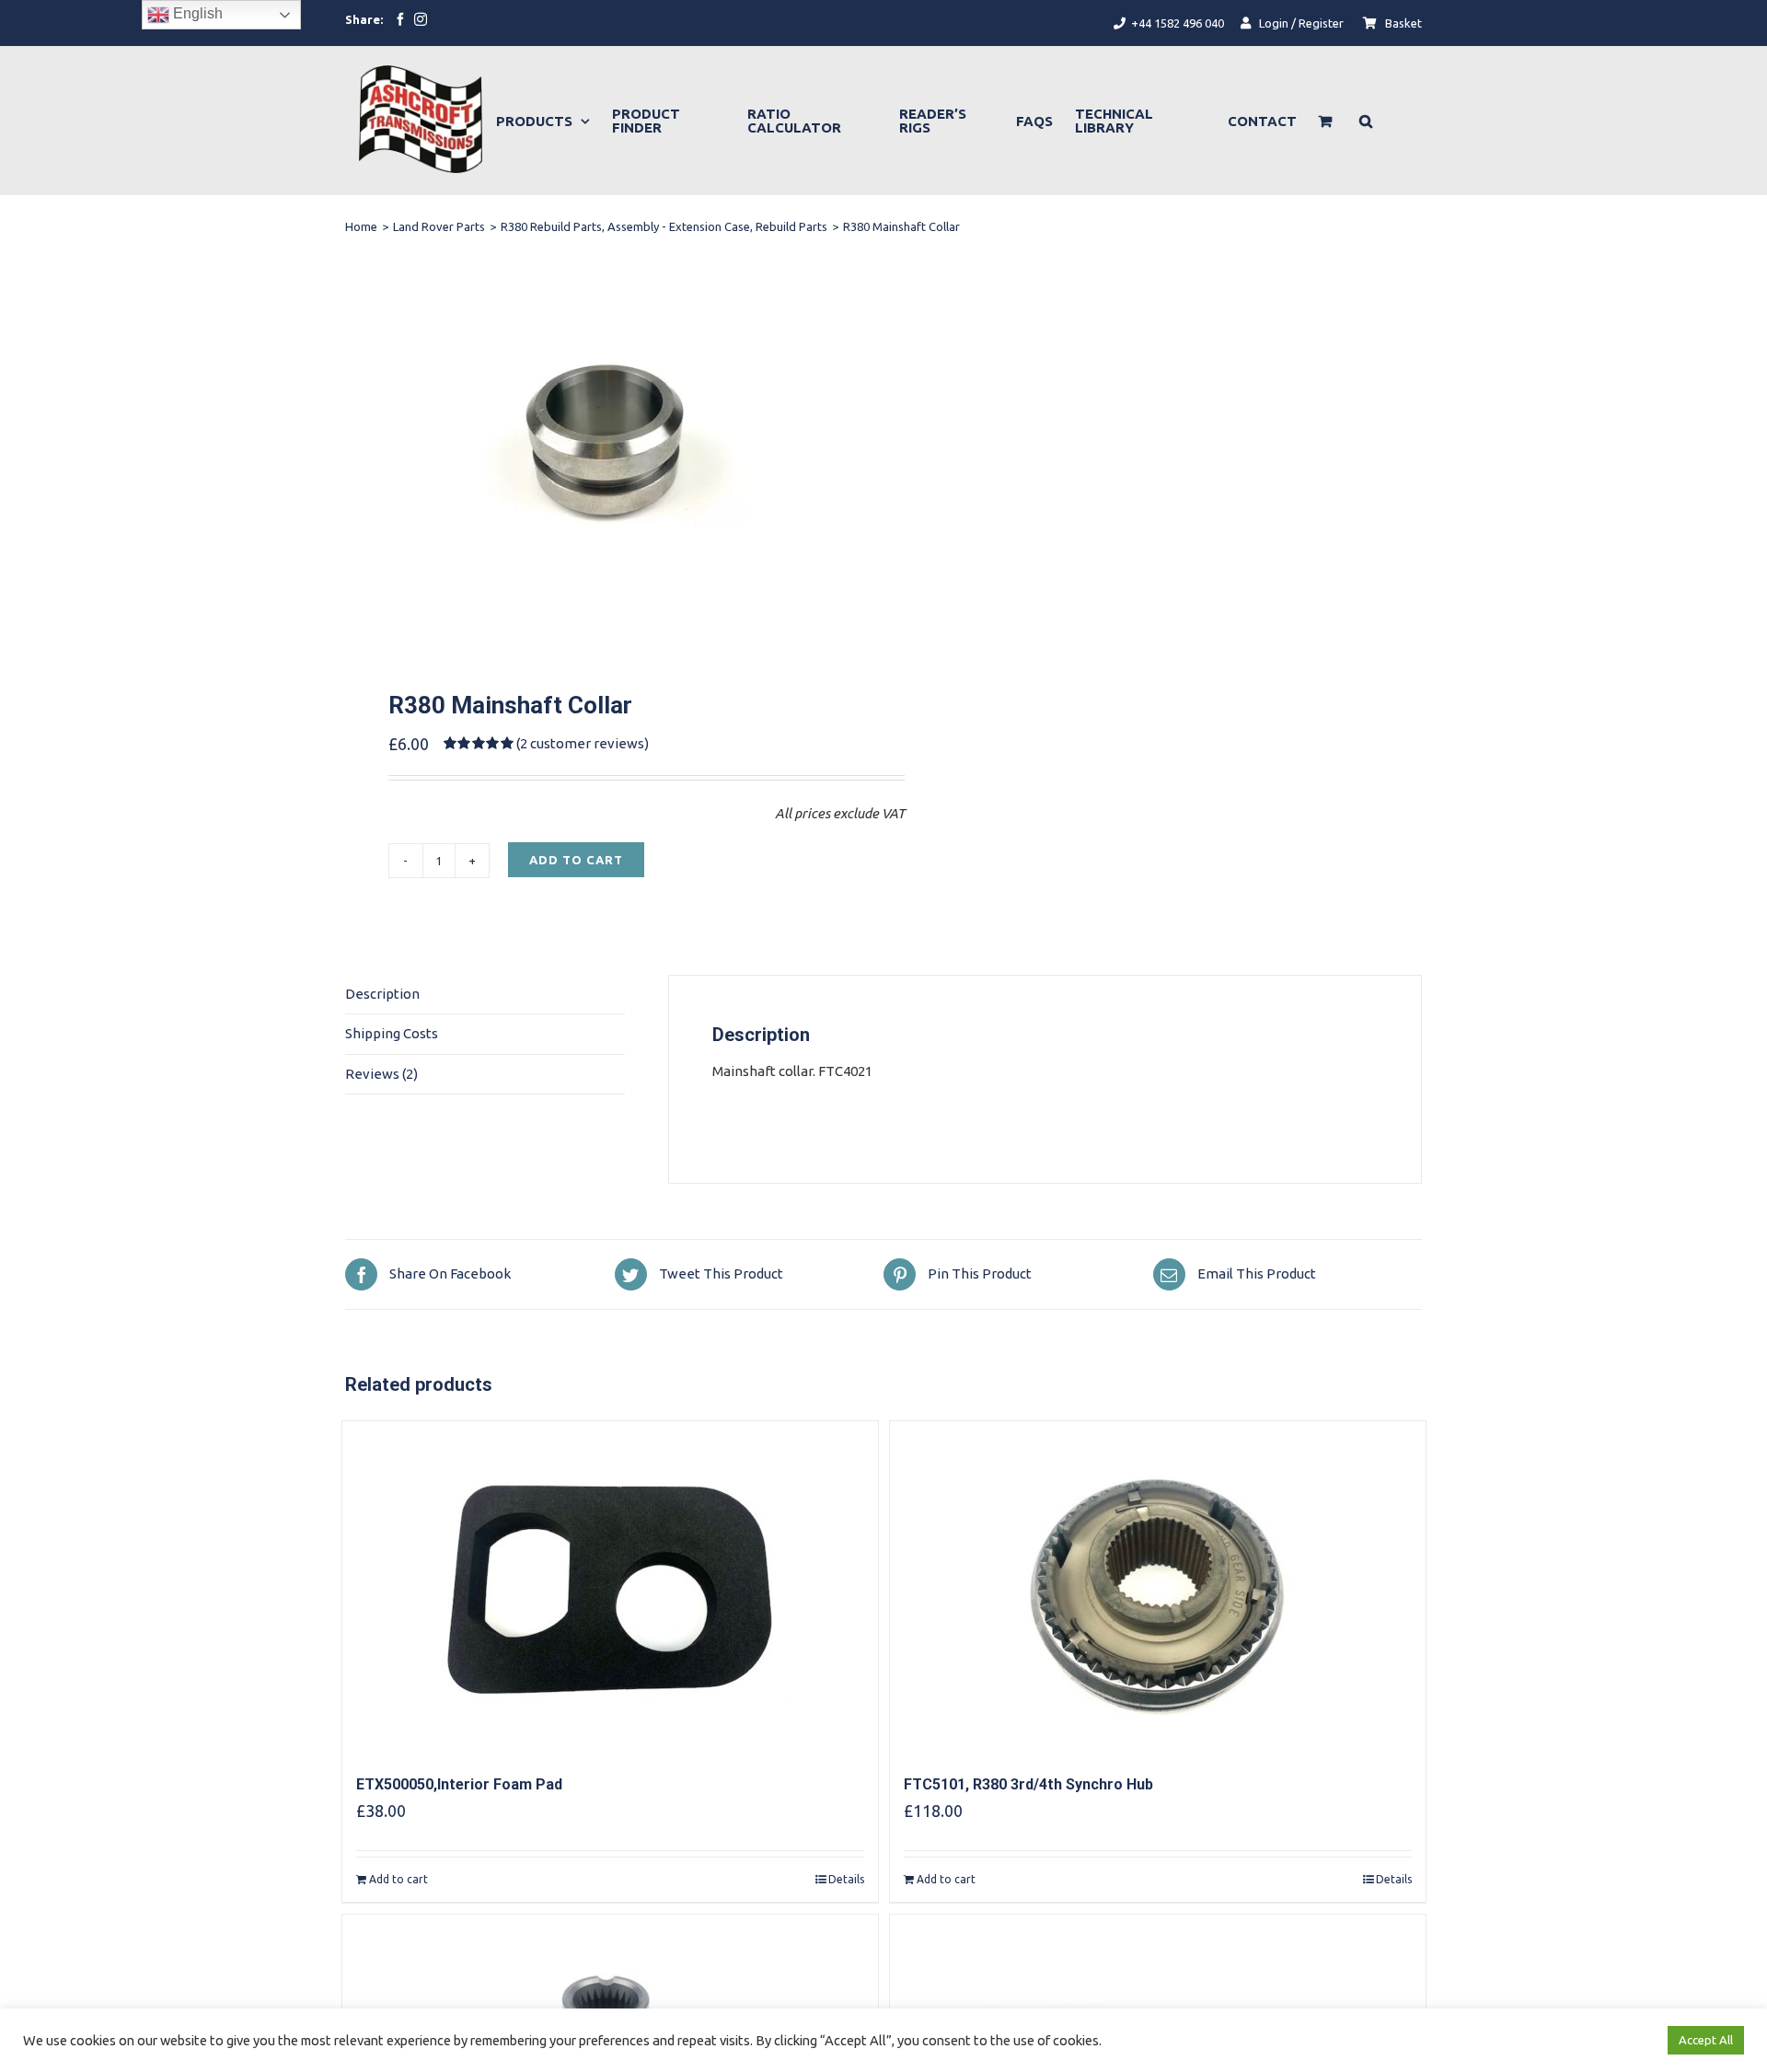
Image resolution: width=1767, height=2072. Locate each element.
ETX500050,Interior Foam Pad (459, 1784)
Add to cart (576, 860)
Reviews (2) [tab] (381, 1074)
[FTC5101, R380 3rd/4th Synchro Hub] (1158, 1587)
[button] (1366, 121)
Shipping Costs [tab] (392, 1033)
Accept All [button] (1706, 2040)
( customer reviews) (583, 743)
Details (846, 1879)
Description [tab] (382, 994)
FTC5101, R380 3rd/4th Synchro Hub (1028, 1784)
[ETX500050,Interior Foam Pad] (610, 1587)
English (196, 13)
